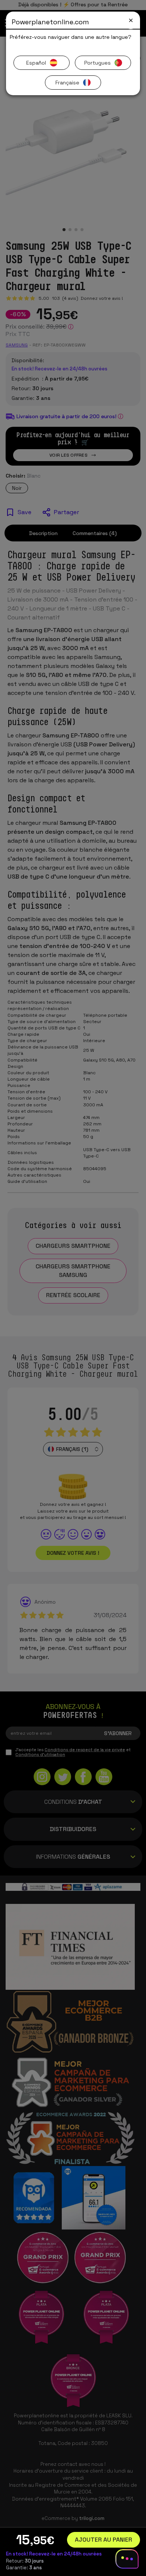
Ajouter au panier (104, 2540)
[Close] (131, 20)
